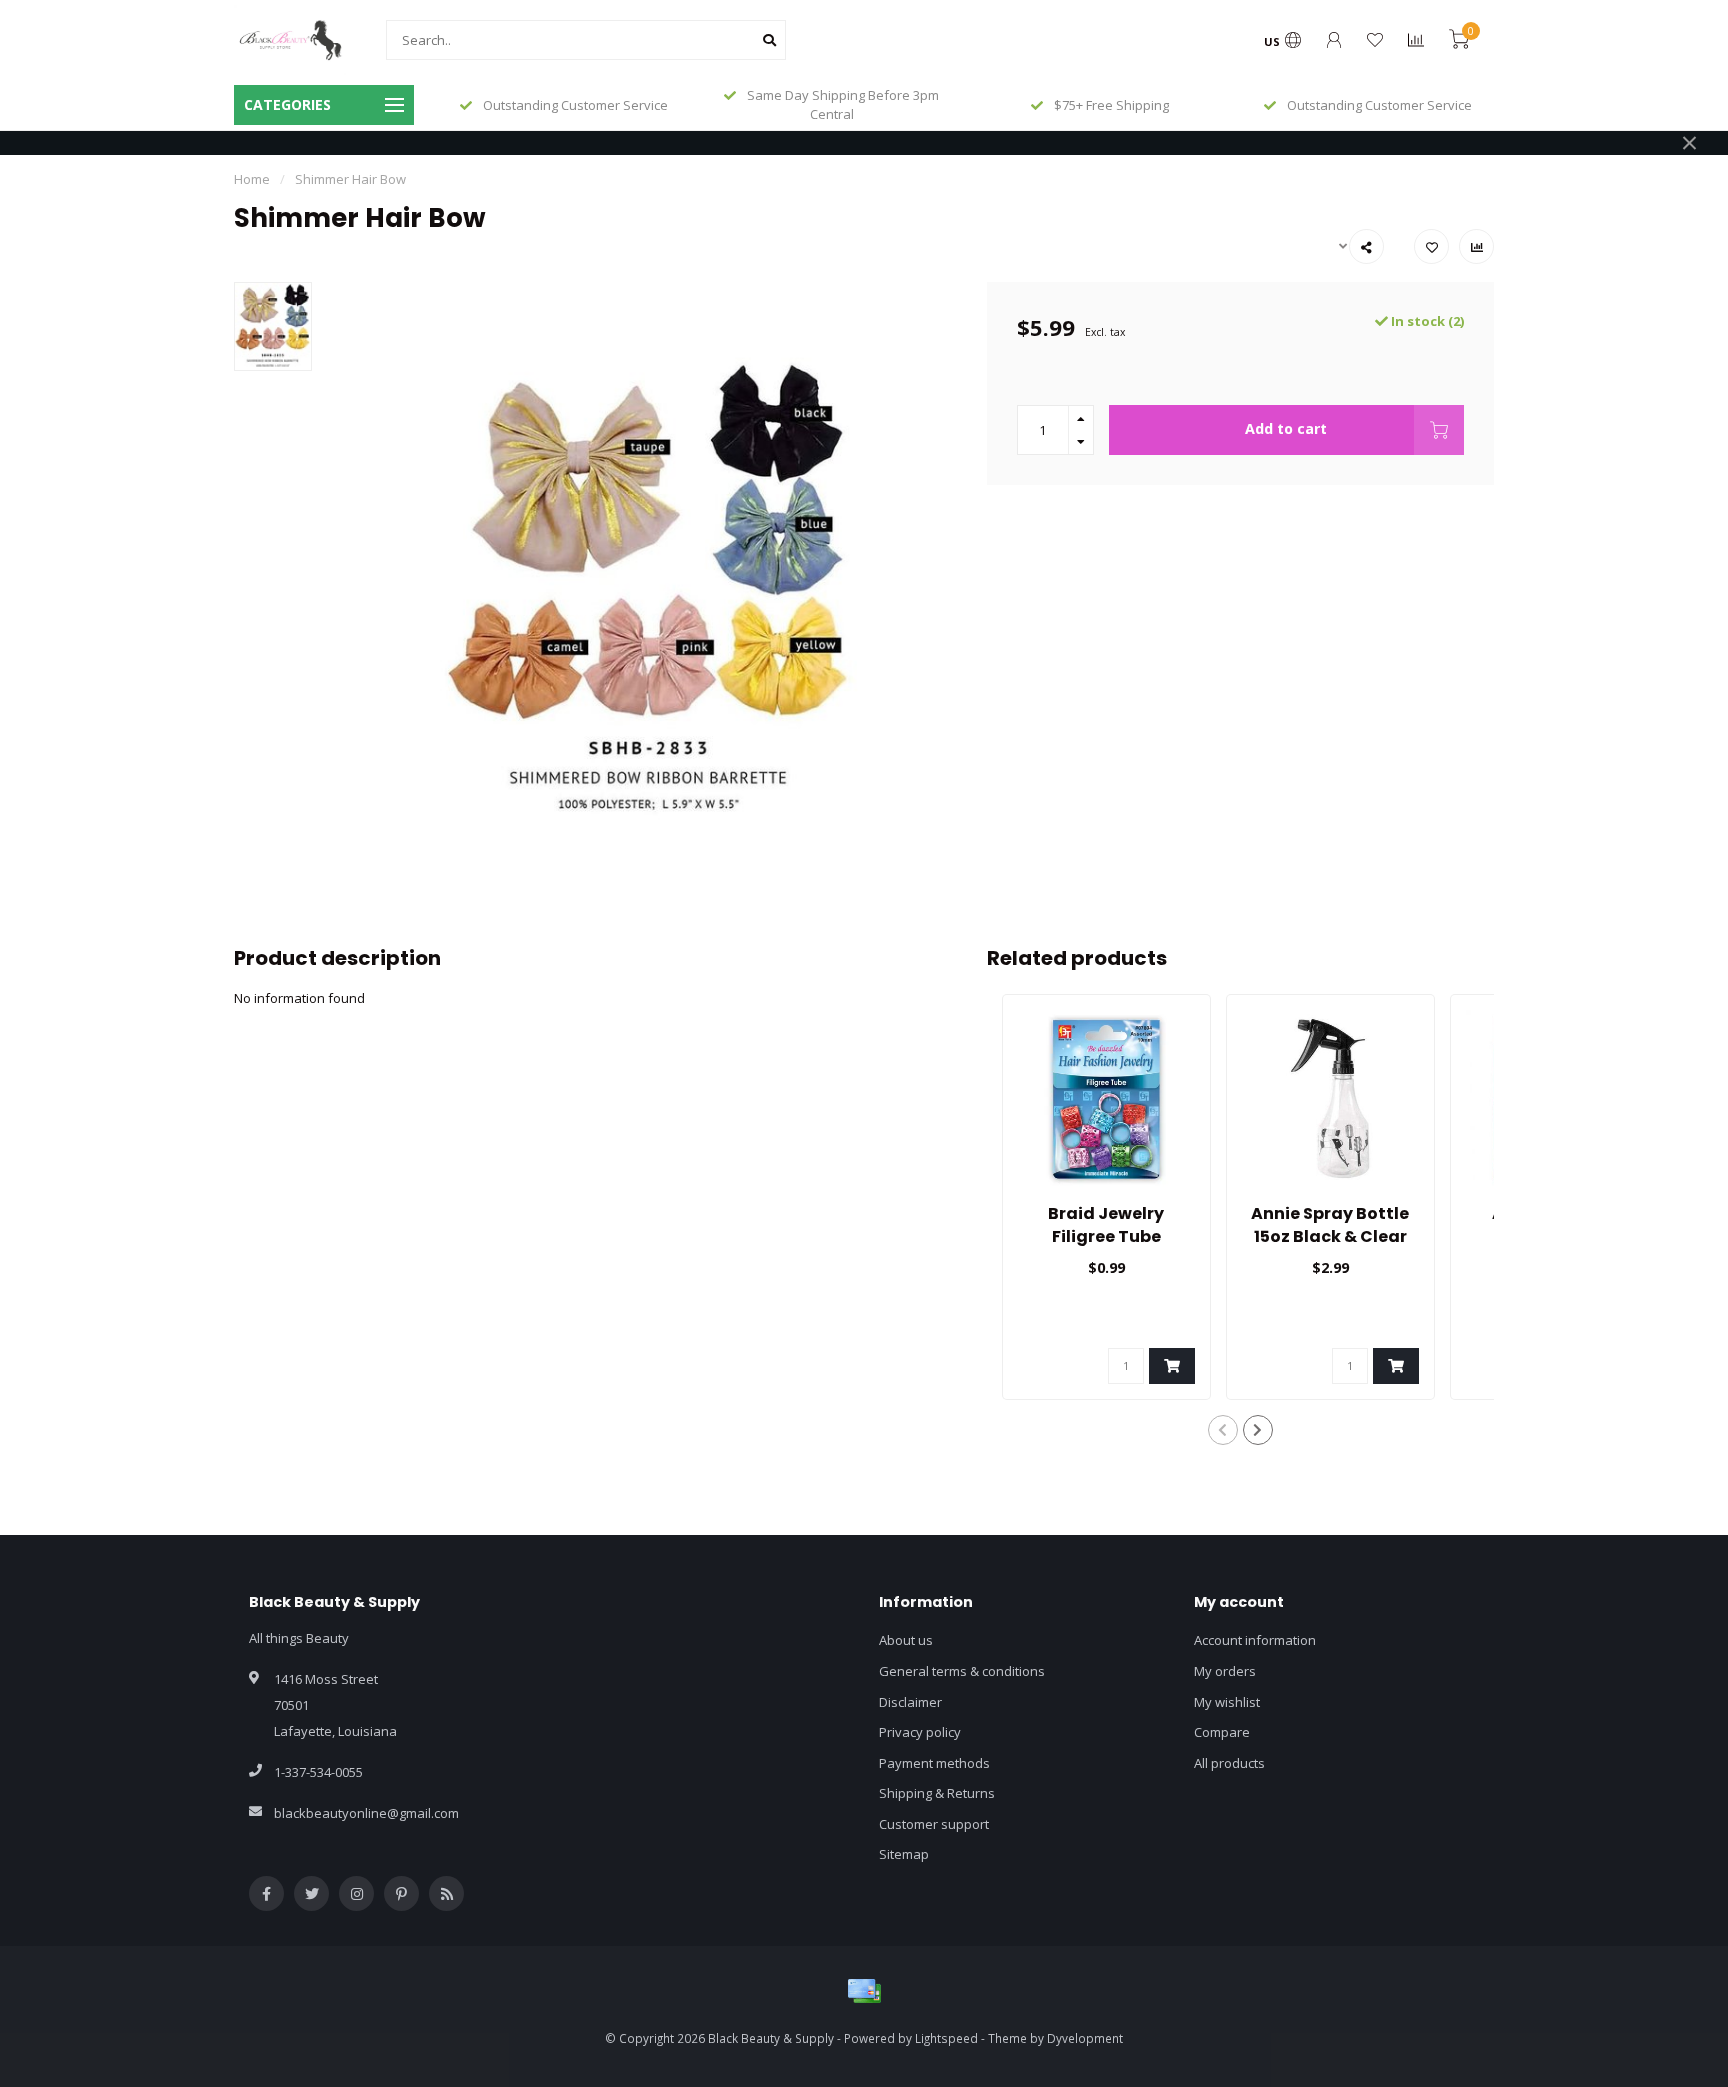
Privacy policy (920, 1732)
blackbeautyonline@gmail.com (366, 1813)
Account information (1255, 1640)
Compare (1222, 1732)
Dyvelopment (1085, 2038)
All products (1229, 1763)
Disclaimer (910, 1702)
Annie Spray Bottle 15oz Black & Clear (1330, 1225)
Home (252, 179)
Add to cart (1286, 428)
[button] (1223, 1430)
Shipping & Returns (937, 1793)
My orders (1225, 1671)
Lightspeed (946, 2038)
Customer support (934, 1824)
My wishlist (1227, 1702)
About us (906, 1640)
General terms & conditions (962, 1671)
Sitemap (904, 1854)
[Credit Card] (864, 1991)
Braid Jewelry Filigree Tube (1106, 1225)
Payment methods (934, 1763)
